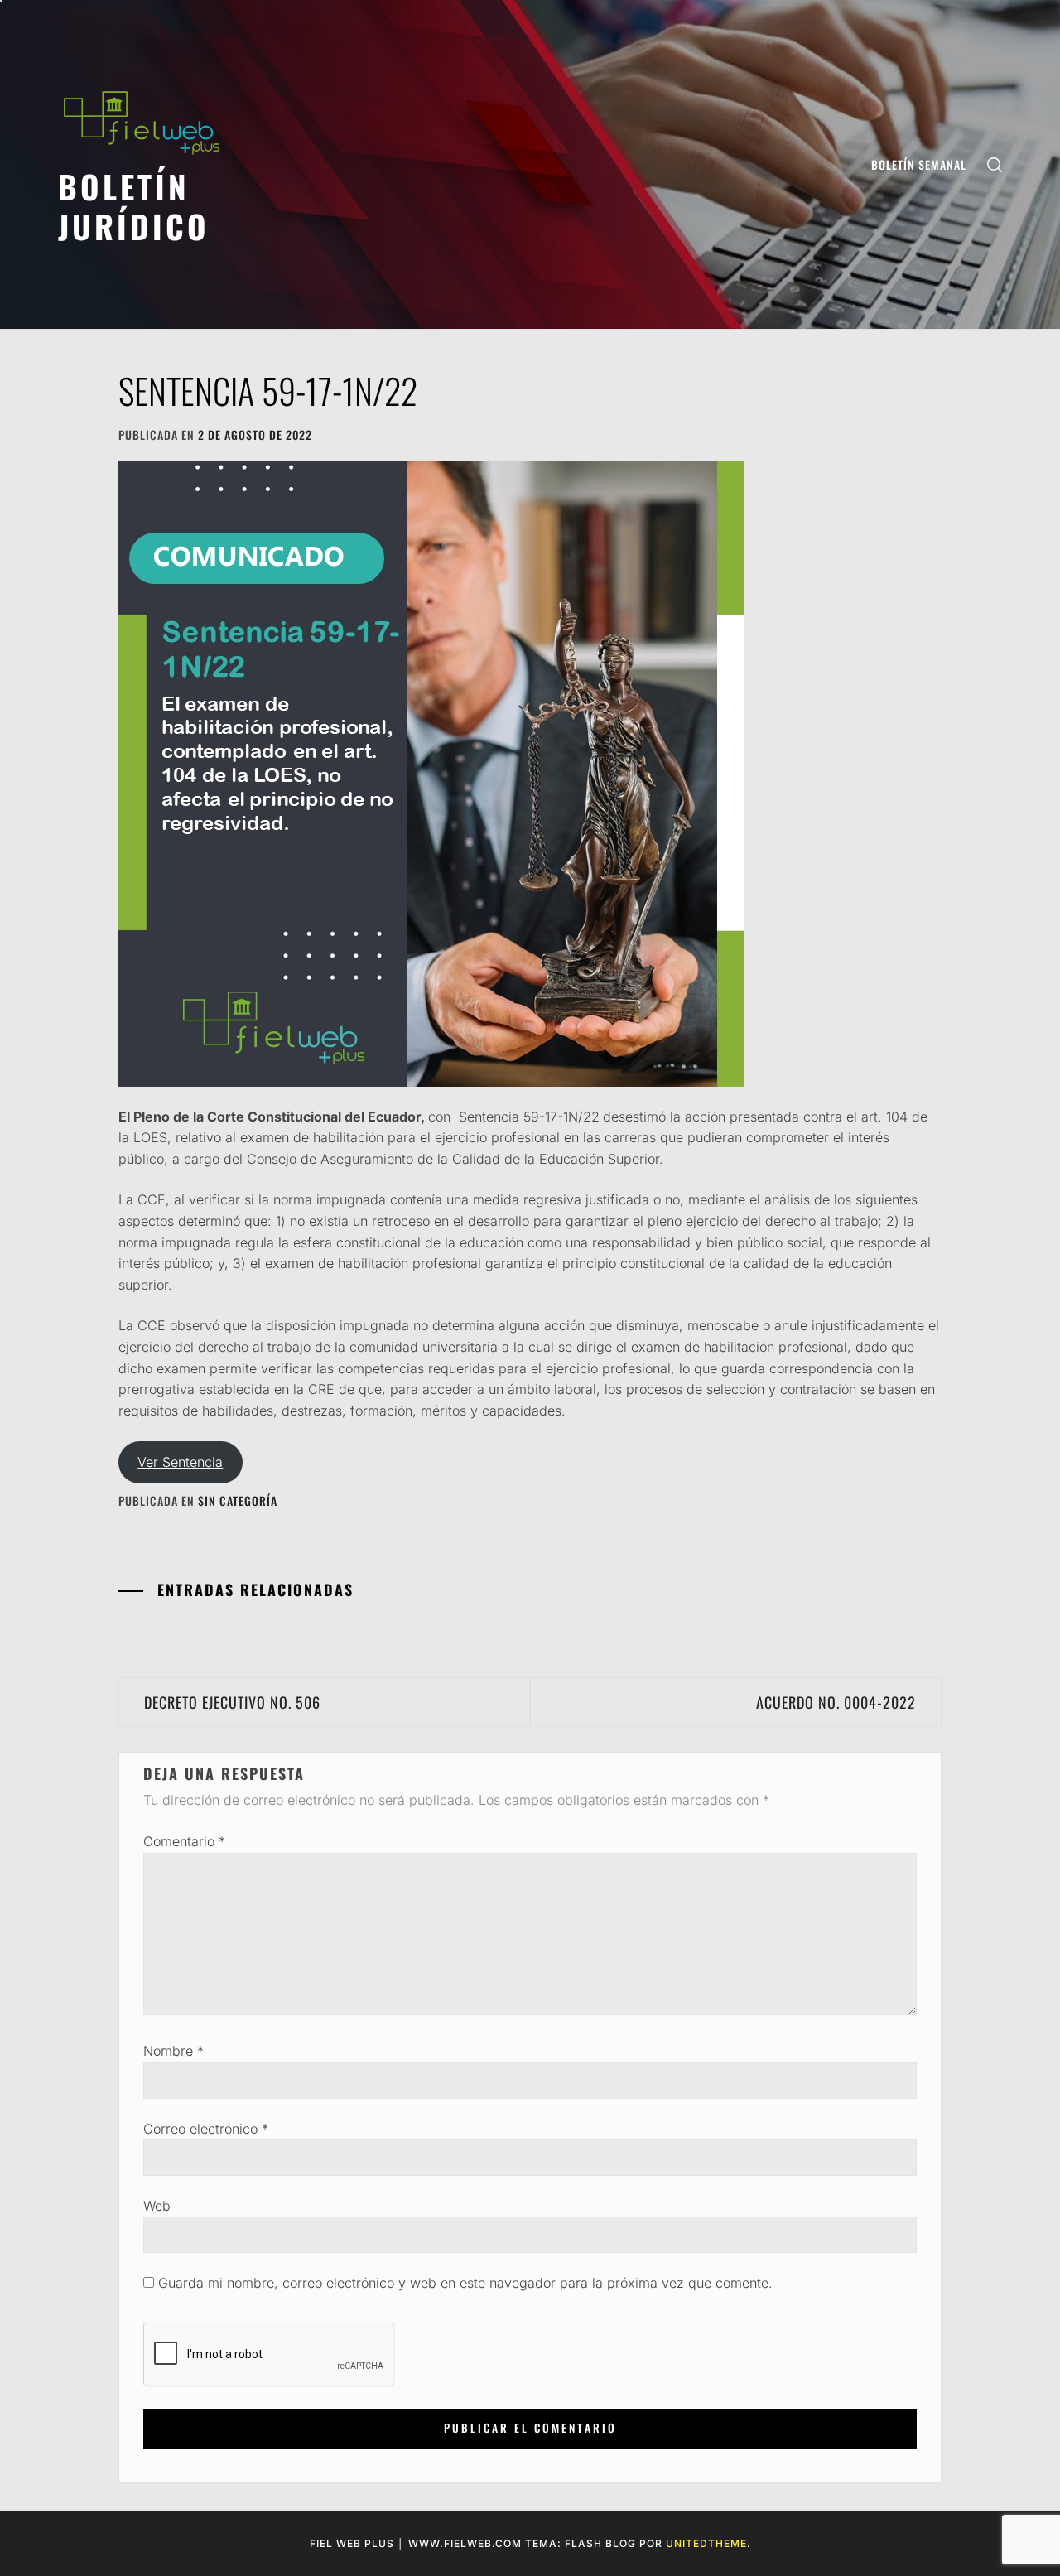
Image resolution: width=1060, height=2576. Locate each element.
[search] (995, 164)
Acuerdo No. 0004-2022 (836, 1702)
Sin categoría (238, 1500)
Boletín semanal (919, 164)
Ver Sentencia (180, 1462)
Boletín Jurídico (134, 206)
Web (157, 2206)
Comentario (184, 1841)
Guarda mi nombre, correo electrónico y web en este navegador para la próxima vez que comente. (465, 2283)
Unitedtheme (706, 2543)
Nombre (173, 2051)
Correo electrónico (206, 2129)
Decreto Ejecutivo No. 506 (232, 1702)
